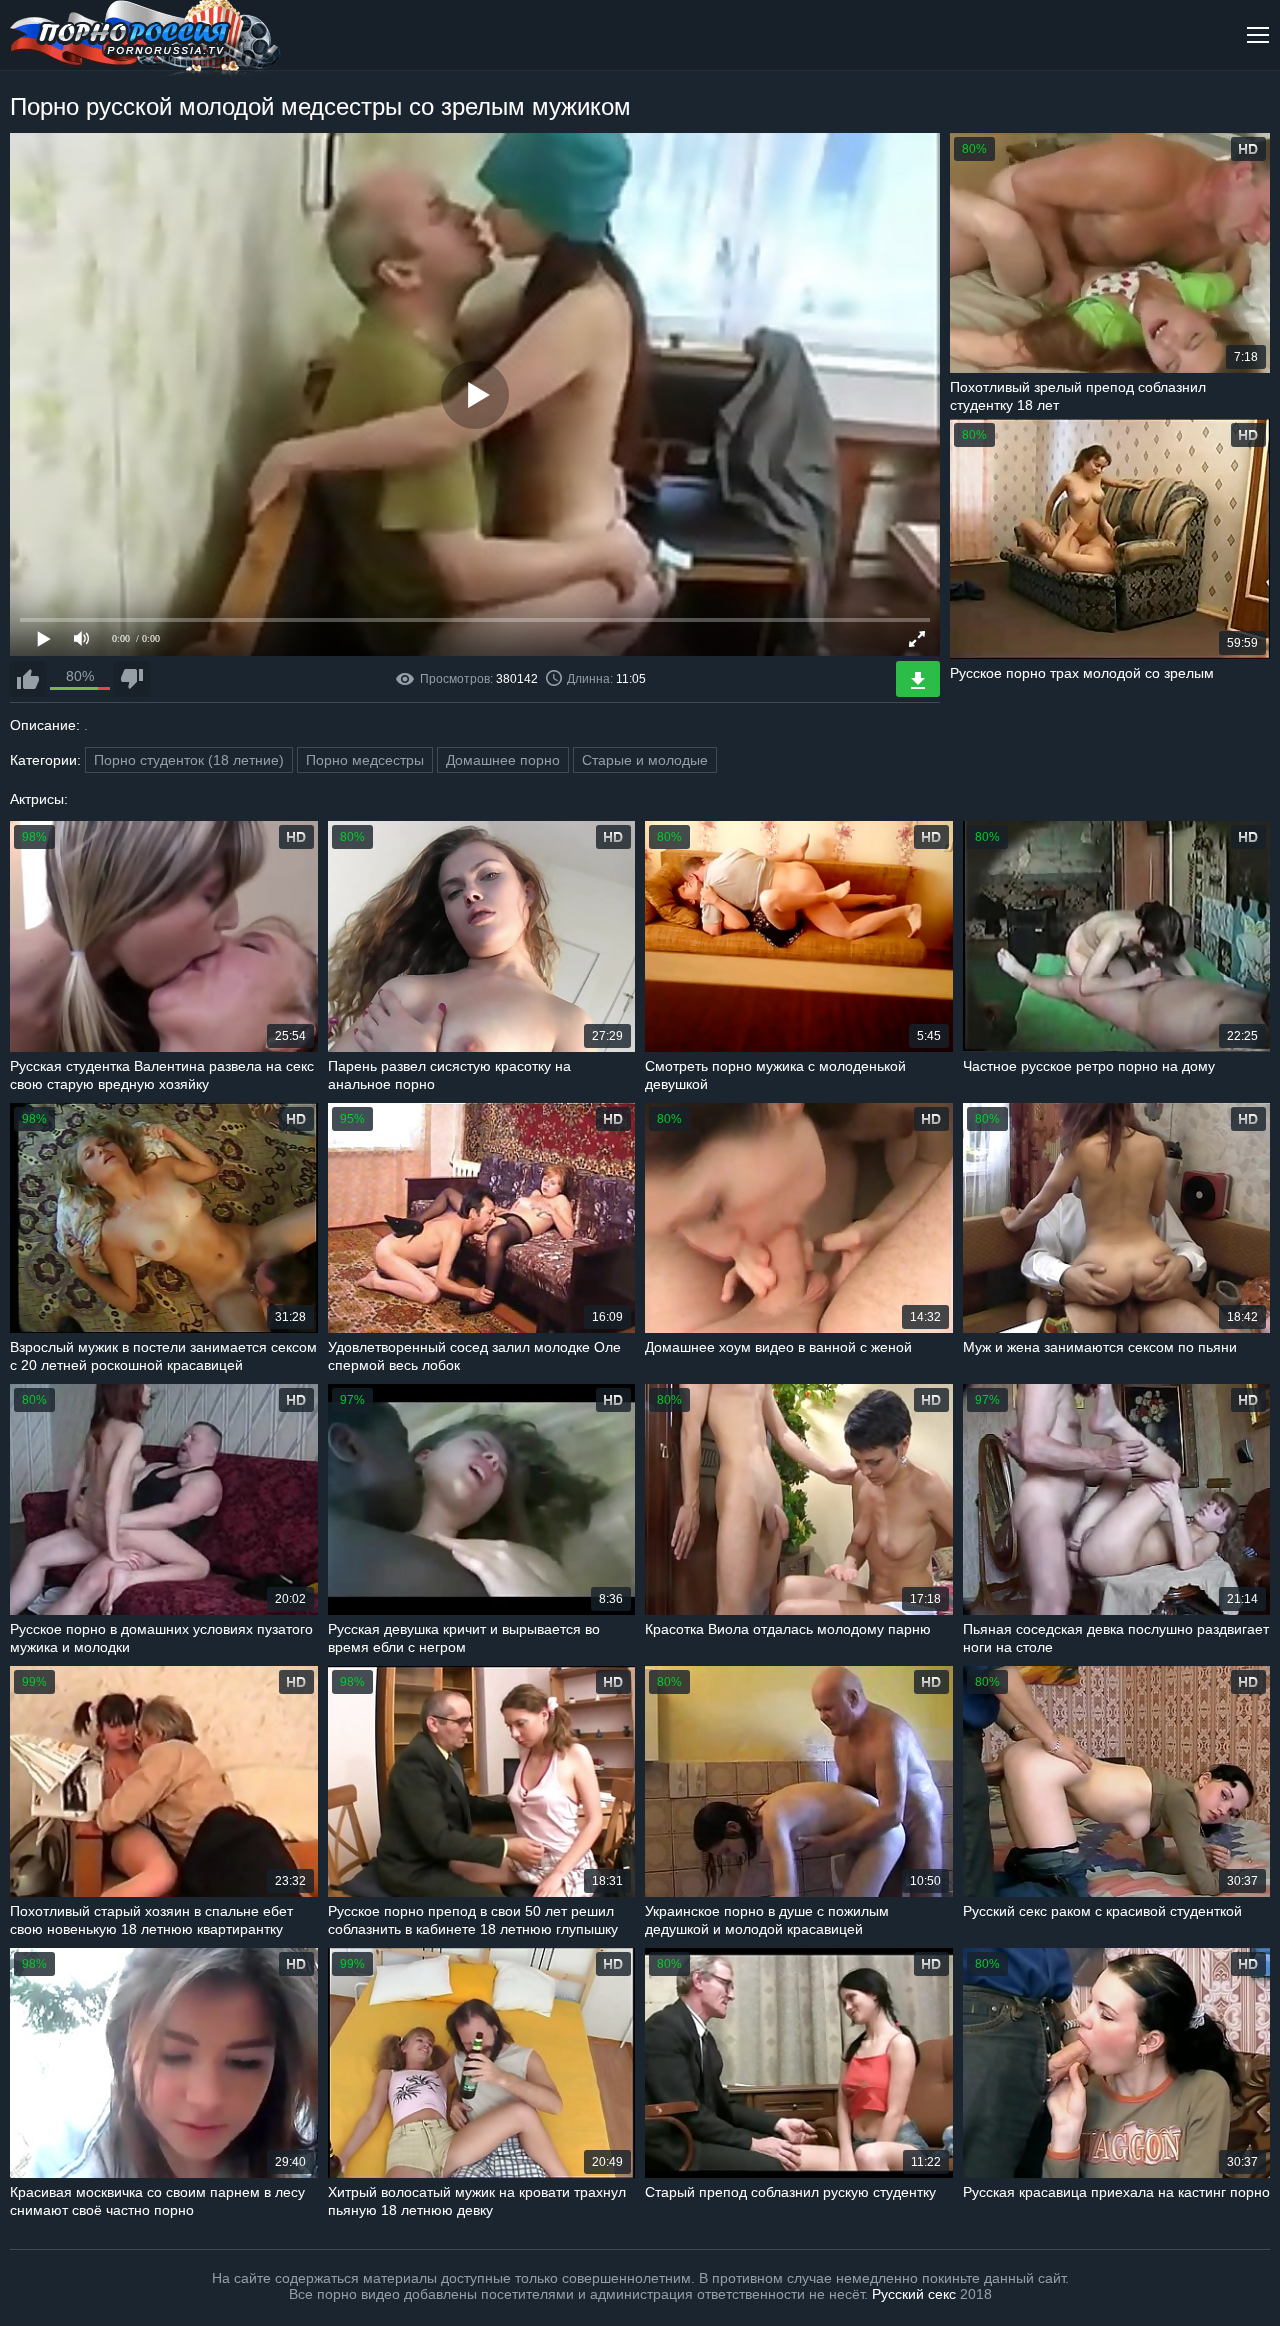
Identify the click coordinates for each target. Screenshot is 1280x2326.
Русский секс (914, 2294)
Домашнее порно (503, 760)
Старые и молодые (645, 760)
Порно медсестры (365, 760)
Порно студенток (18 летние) (189, 760)
